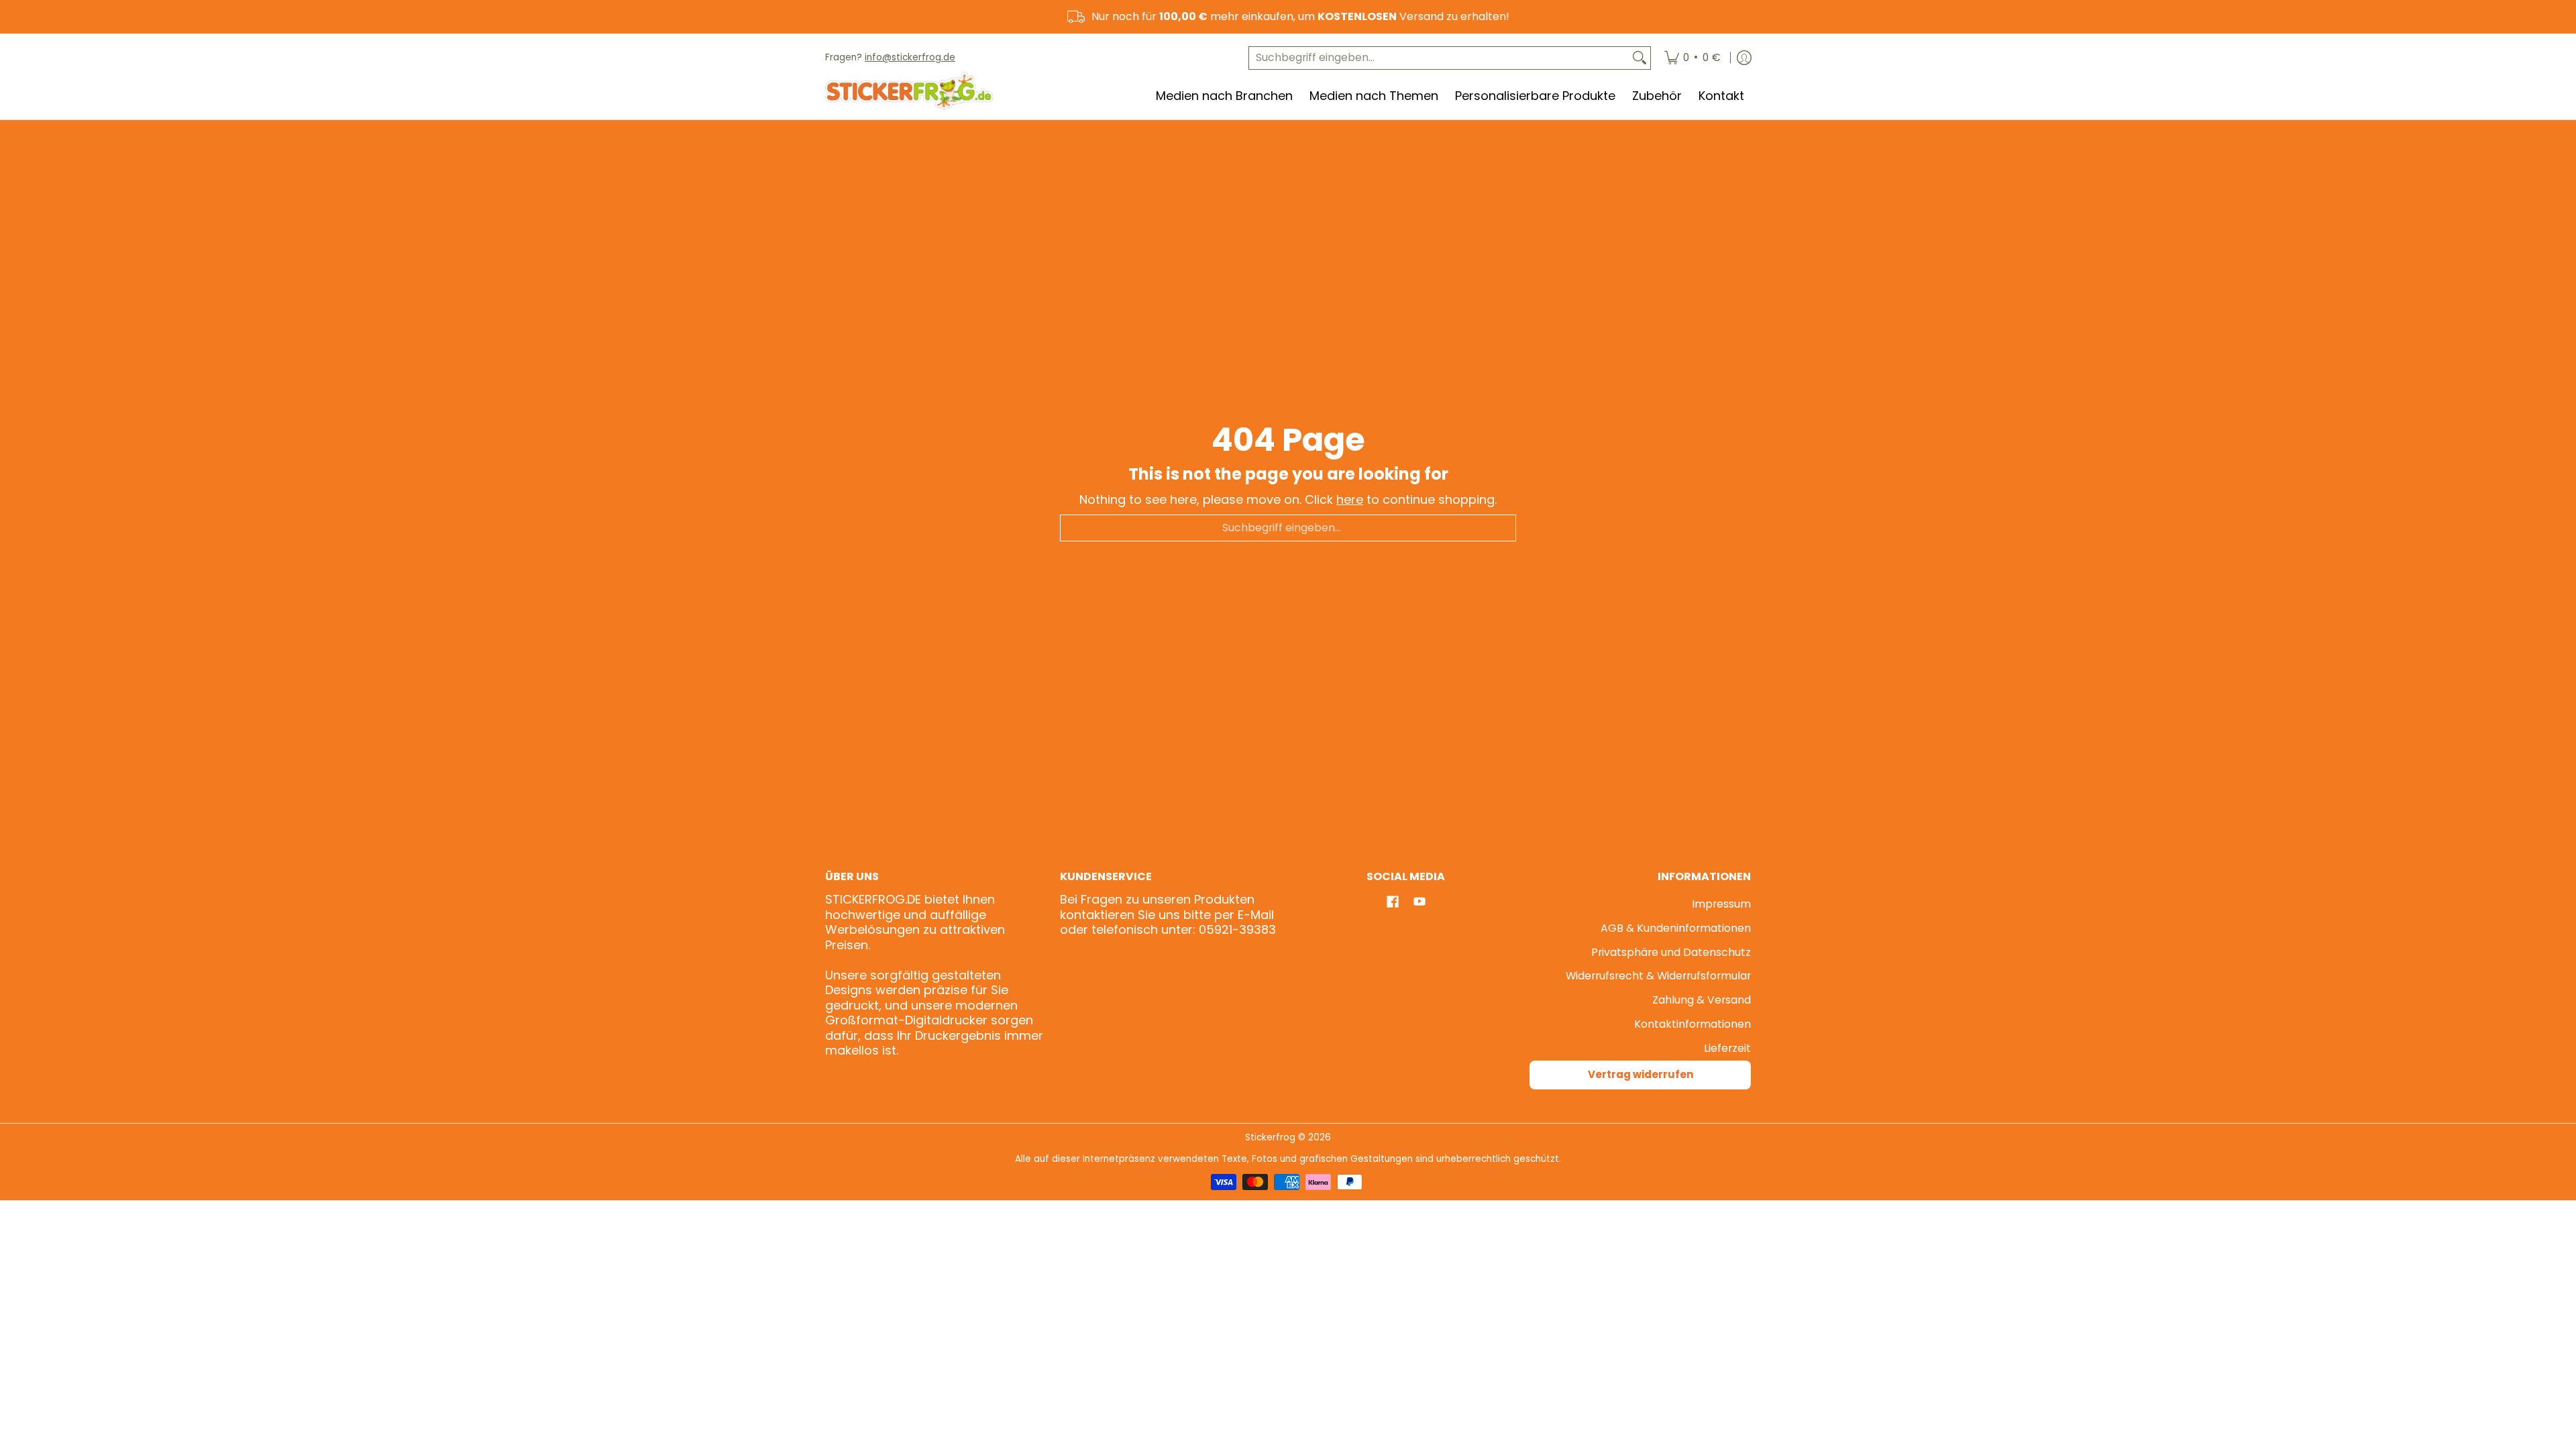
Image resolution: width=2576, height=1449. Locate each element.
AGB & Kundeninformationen (1676, 928)
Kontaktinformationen (1693, 1024)
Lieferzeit (1727, 1048)
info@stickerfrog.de (910, 57)
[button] (1393, 903)
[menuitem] (1693, 58)
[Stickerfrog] (909, 91)
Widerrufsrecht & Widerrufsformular (1658, 976)
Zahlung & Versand (1702, 1000)
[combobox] (1439, 58)
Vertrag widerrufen (1641, 1074)
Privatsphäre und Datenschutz (1671, 952)
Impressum (1721, 904)
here (1350, 499)
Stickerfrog (1270, 1137)
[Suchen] (1640, 58)
